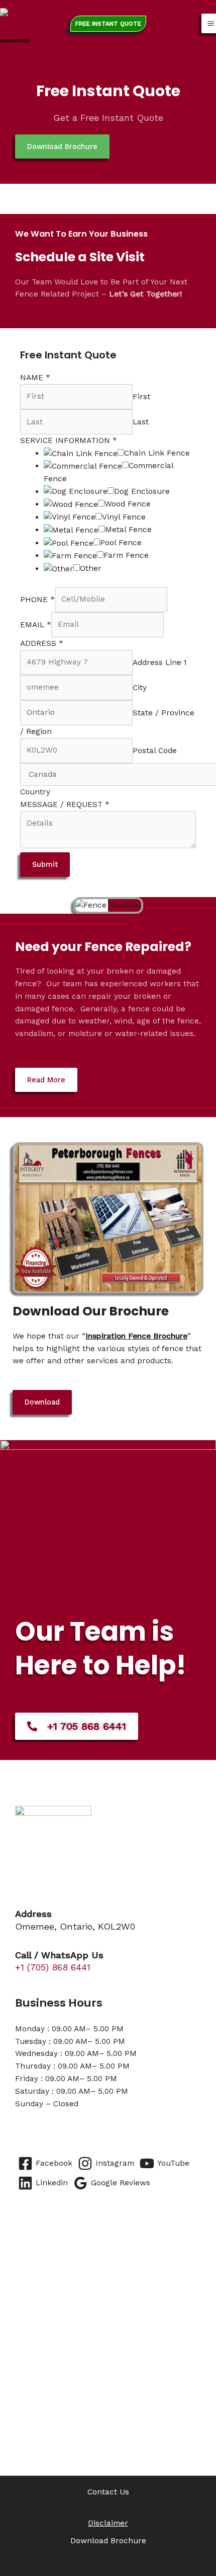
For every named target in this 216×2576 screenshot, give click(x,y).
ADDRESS (42, 643)
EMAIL (36, 624)
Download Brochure (108, 2541)
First (141, 396)
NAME (35, 378)
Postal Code (155, 750)
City (140, 687)
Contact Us (108, 2492)
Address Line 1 (160, 662)
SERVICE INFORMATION (69, 440)
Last (141, 422)
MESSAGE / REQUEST (65, 804)
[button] (108, 24)
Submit (45, 864)
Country (35, 792)
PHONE (37, 599)
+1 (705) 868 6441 (53, 1967)
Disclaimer (108, 2523)
